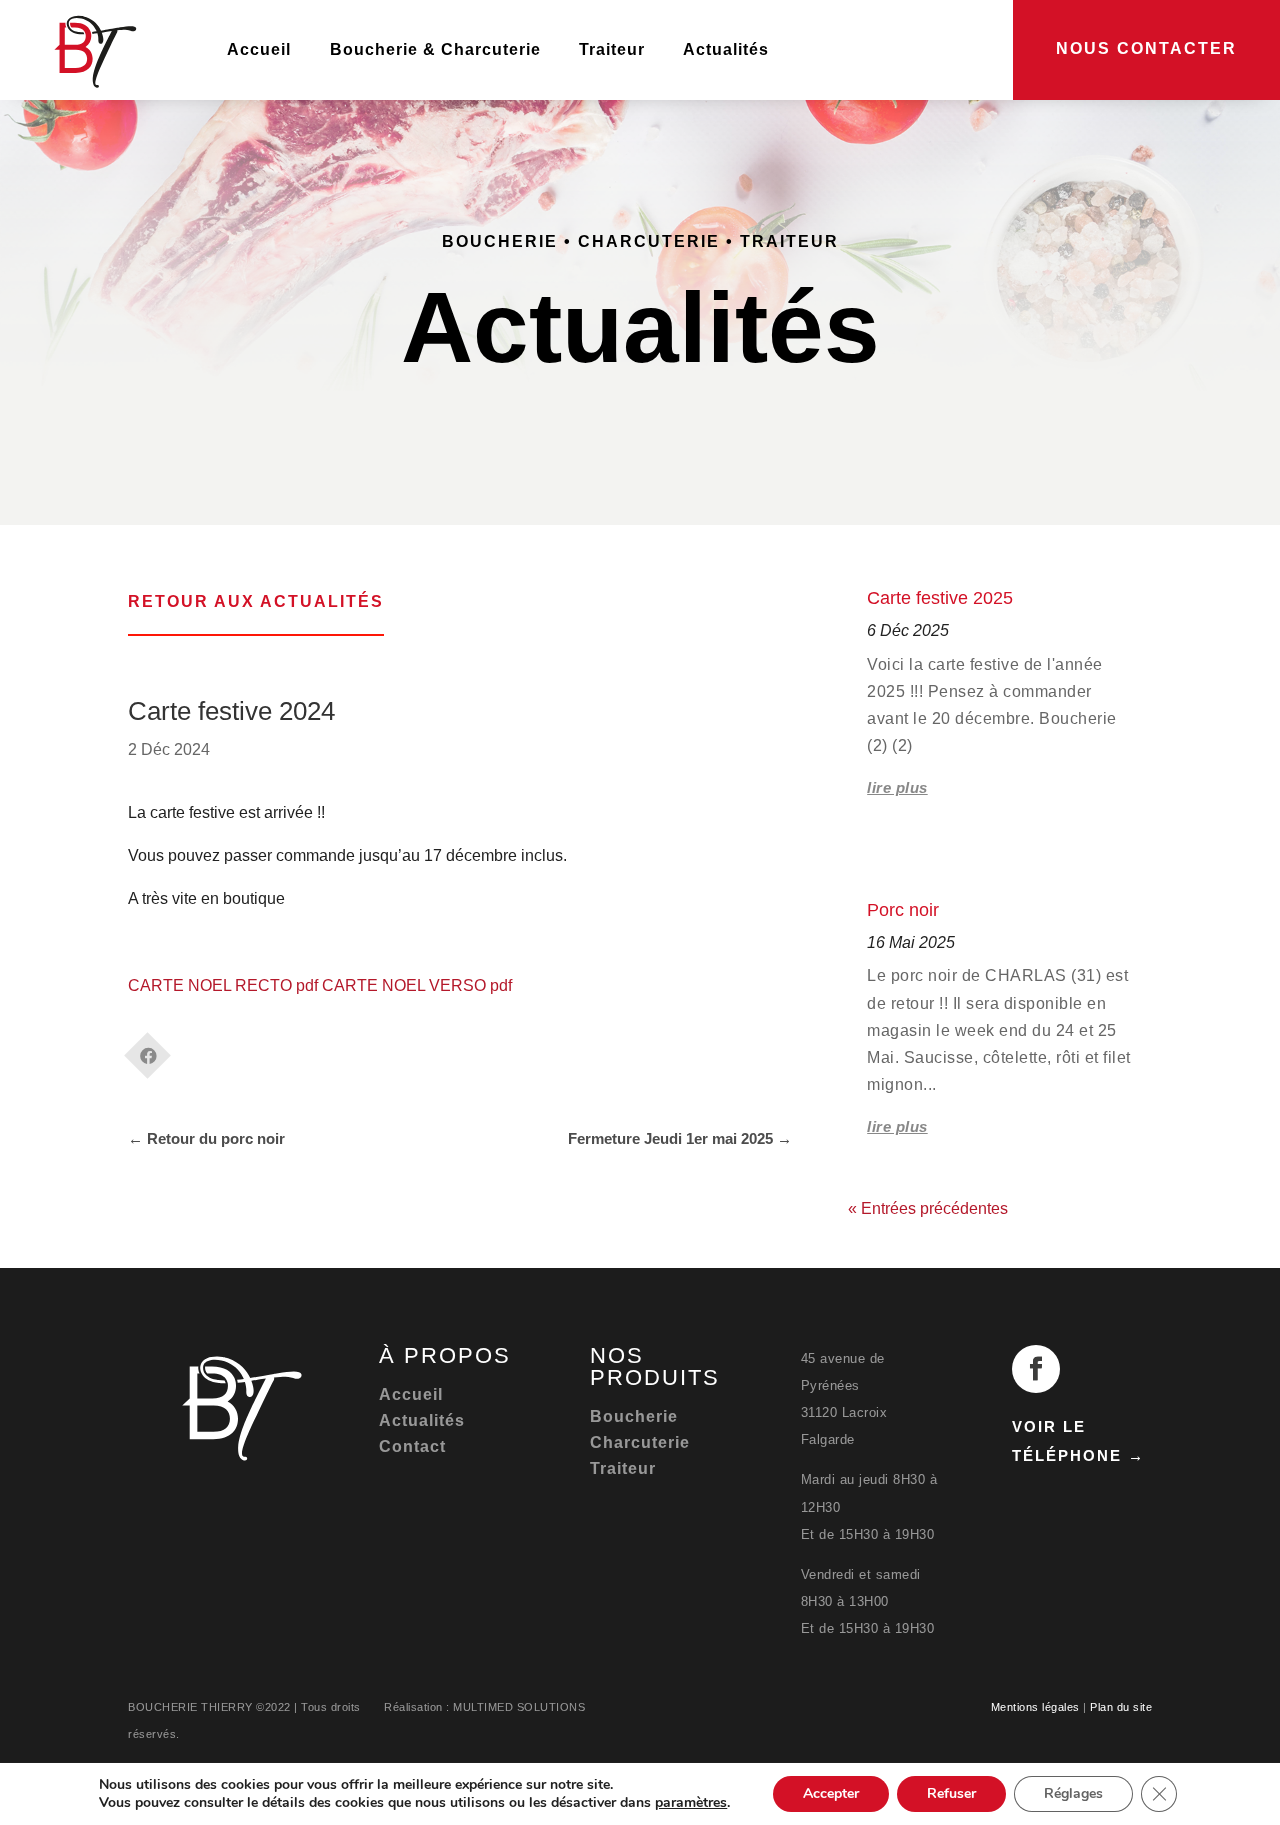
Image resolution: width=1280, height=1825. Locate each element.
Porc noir (903, 910)
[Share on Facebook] (148, 1049)
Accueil (259, 49)
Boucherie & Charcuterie (435, 49)
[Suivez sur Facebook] (1036, 1369)
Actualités (726, 49)
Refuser (951, 1793)
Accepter (831, 1793)
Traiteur (612, 49)
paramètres (691, 1803)
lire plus (897, 787)
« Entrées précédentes (928, 1208)
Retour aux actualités (256, 601)
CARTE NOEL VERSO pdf (417, 985)
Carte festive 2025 (940, 598)
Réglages (1073, 1793)
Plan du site (1121, 1707)
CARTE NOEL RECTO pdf (223, 985)
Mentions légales (1035, 1707)
